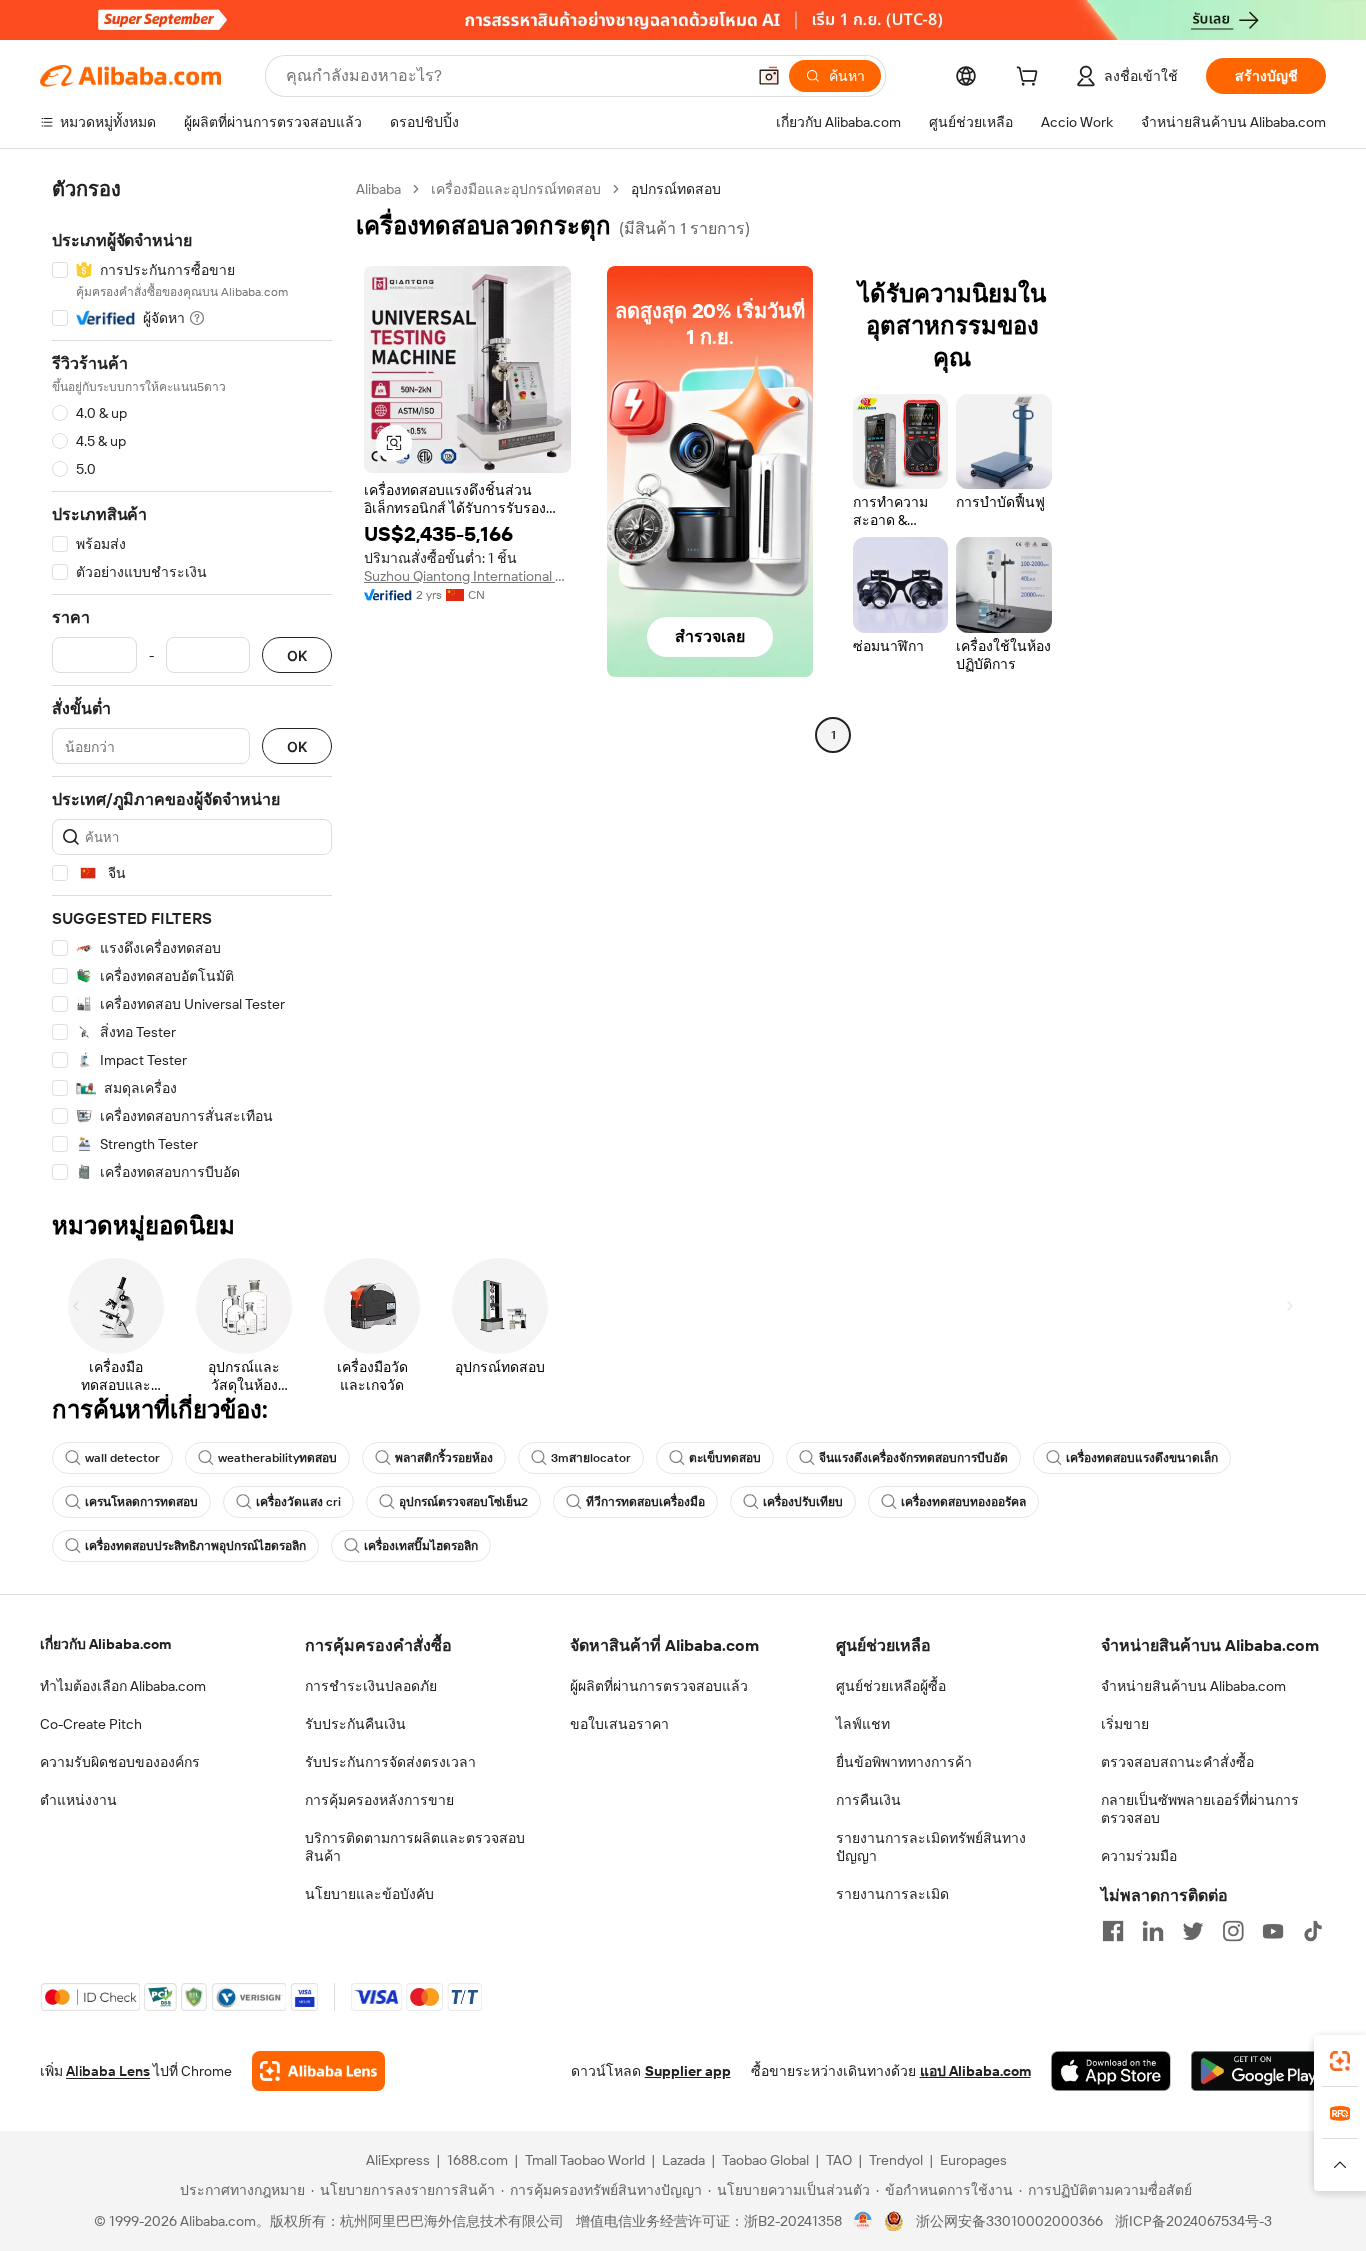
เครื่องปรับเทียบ (803, 1502)
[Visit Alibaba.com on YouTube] (1273, 1931)
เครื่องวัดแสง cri (298, 1502)
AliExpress (398, 2160)
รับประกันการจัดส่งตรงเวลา (390, 1762)
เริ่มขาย (1125, 1724)
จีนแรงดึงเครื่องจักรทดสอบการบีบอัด (913, 1458)
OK (297, 655)
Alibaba (378, 189)
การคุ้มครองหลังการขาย (379, 1800)
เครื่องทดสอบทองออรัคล (963, 1502)
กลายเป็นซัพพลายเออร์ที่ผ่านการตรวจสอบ (1200, 1809)
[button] (769, 76)
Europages (973, 2160)
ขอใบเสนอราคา (619, 1724)
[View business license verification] (863, 2221)
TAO (839, 2160)
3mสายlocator (591, 1458)
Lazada (683, 2160)
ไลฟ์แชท (863, 1724)
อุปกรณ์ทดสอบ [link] (676, 189)
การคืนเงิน (868, 1800)
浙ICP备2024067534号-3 (1193, 2221)
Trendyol (896, 2160)
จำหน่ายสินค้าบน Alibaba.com (1193, 1686)
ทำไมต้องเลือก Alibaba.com (123, 1686)
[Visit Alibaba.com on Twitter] (1193, 1931)
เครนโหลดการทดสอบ (141, 1502)
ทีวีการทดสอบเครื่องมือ (645, 1502)
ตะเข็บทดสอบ (725, 1458)
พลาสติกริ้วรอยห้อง (444, 1458)
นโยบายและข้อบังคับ (369, 1894)
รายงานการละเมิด (892, 1894)
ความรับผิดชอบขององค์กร (120, 1762)
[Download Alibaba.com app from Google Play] (1258, 2071)
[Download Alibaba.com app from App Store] (1111, 2071)
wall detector (122, 1458)
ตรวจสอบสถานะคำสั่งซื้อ (1177, 1762)
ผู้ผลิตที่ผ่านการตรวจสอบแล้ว (659, 1686)
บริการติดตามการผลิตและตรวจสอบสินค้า (415, 1847)
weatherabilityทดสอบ (277, 1458)
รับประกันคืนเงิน (355, 1724)
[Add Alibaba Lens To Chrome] (318, 2071)
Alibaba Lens (108, 2071)
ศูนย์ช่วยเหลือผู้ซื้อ (891, 1686)
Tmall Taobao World (585, 2160)
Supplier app (688, 2071)
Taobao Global (765, 2160)
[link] (1340, 2061)
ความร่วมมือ (1139, 1856)
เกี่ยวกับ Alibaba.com (105, 1644)
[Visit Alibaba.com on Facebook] (1113, 1931)
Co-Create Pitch (91, 1724)
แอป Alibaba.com (975, 2071)
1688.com (477, 2160)
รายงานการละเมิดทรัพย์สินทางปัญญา (931, 1847)
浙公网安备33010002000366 (1009, 2221)
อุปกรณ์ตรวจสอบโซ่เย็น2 (463, 1502)
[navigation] (192, 681)
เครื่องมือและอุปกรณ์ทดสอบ (516, 189)
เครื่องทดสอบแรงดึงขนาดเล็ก (1142, 1458)
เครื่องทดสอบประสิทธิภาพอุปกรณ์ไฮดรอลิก (195, 1546)
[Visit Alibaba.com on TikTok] (1313, 1931)
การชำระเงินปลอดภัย (371, 1686)
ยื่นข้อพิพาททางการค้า (904, 1762)
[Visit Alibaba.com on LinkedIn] (1153, 1931)
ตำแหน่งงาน (78, 1800)
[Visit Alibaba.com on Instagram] (1233, 1931)
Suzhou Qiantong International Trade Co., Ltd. (467, 576)
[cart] (1031, 79)
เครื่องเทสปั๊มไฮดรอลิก (421, 1546)
